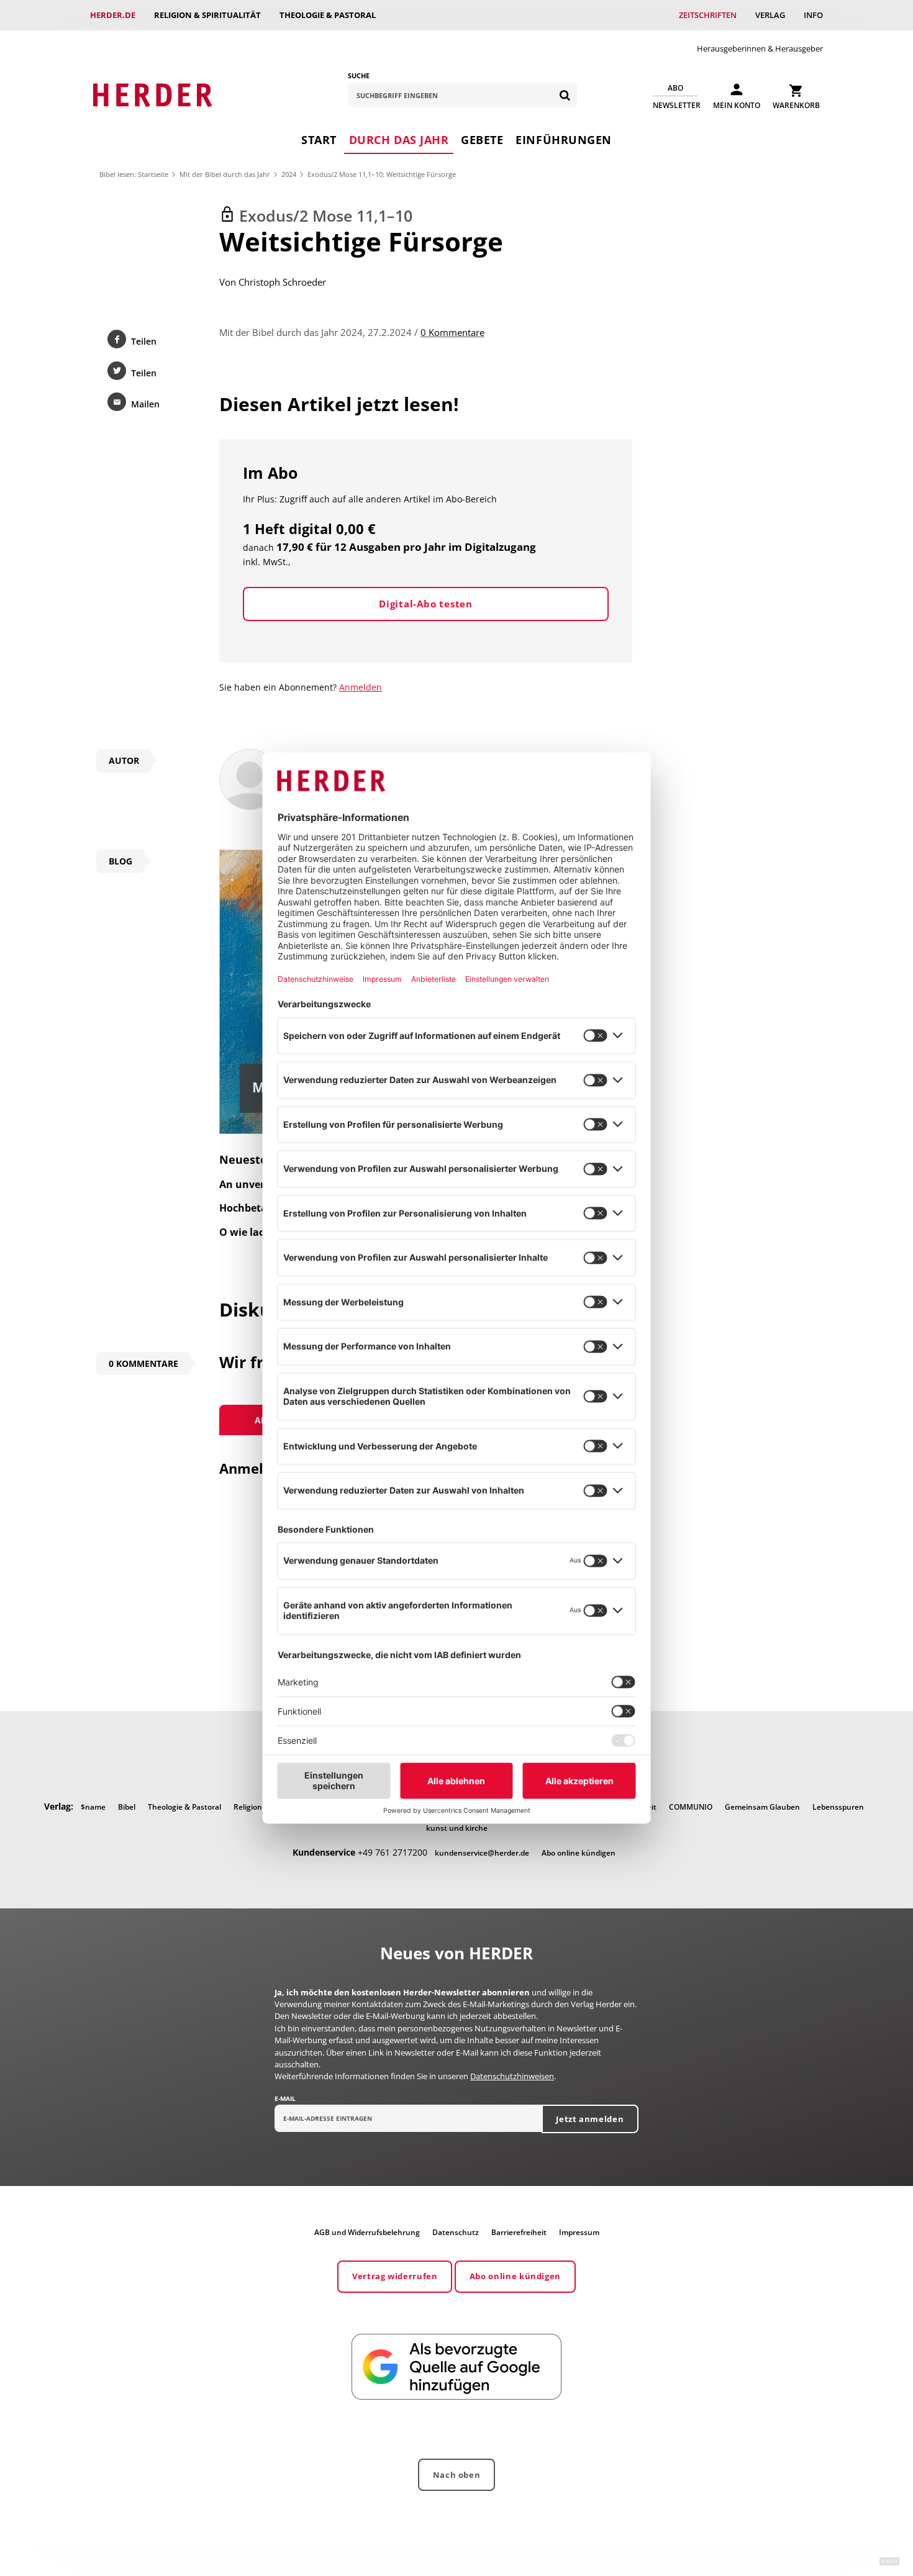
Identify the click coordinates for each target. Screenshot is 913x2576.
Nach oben (457, 2475)
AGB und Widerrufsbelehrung (367, 2232)
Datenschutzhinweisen (512, 2076)
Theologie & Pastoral (328, 15)
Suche (359, 75)
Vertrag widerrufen (395, 2276)
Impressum (579, 2232)
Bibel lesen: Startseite (134, 174)
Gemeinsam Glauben (762, 1807)
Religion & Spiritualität (207, 15)
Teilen (144, 341)
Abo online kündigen (579, 1853)
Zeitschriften (708, 15)
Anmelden (361, 687)
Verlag (770, 15)
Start (319, 140)
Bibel (127, 1807)
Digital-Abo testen (426, 604)
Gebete (482, 140)
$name (93, 1807)
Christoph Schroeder (282, 282)
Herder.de (113, 15)
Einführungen (563, 140)
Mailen (145, 404)
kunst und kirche (457, 1828)
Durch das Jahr (399, 140)
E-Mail (285, 2098)
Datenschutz (456, 2232)
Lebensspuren (838, 1807)
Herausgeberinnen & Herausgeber (760, 48)
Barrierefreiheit (519, 2232)
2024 (289, 174)
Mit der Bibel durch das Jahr (225, 174)
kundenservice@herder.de (482, 1853)
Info (813, 15)
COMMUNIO (691, 1807)
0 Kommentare (452, 332)
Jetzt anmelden (590, 2119)
